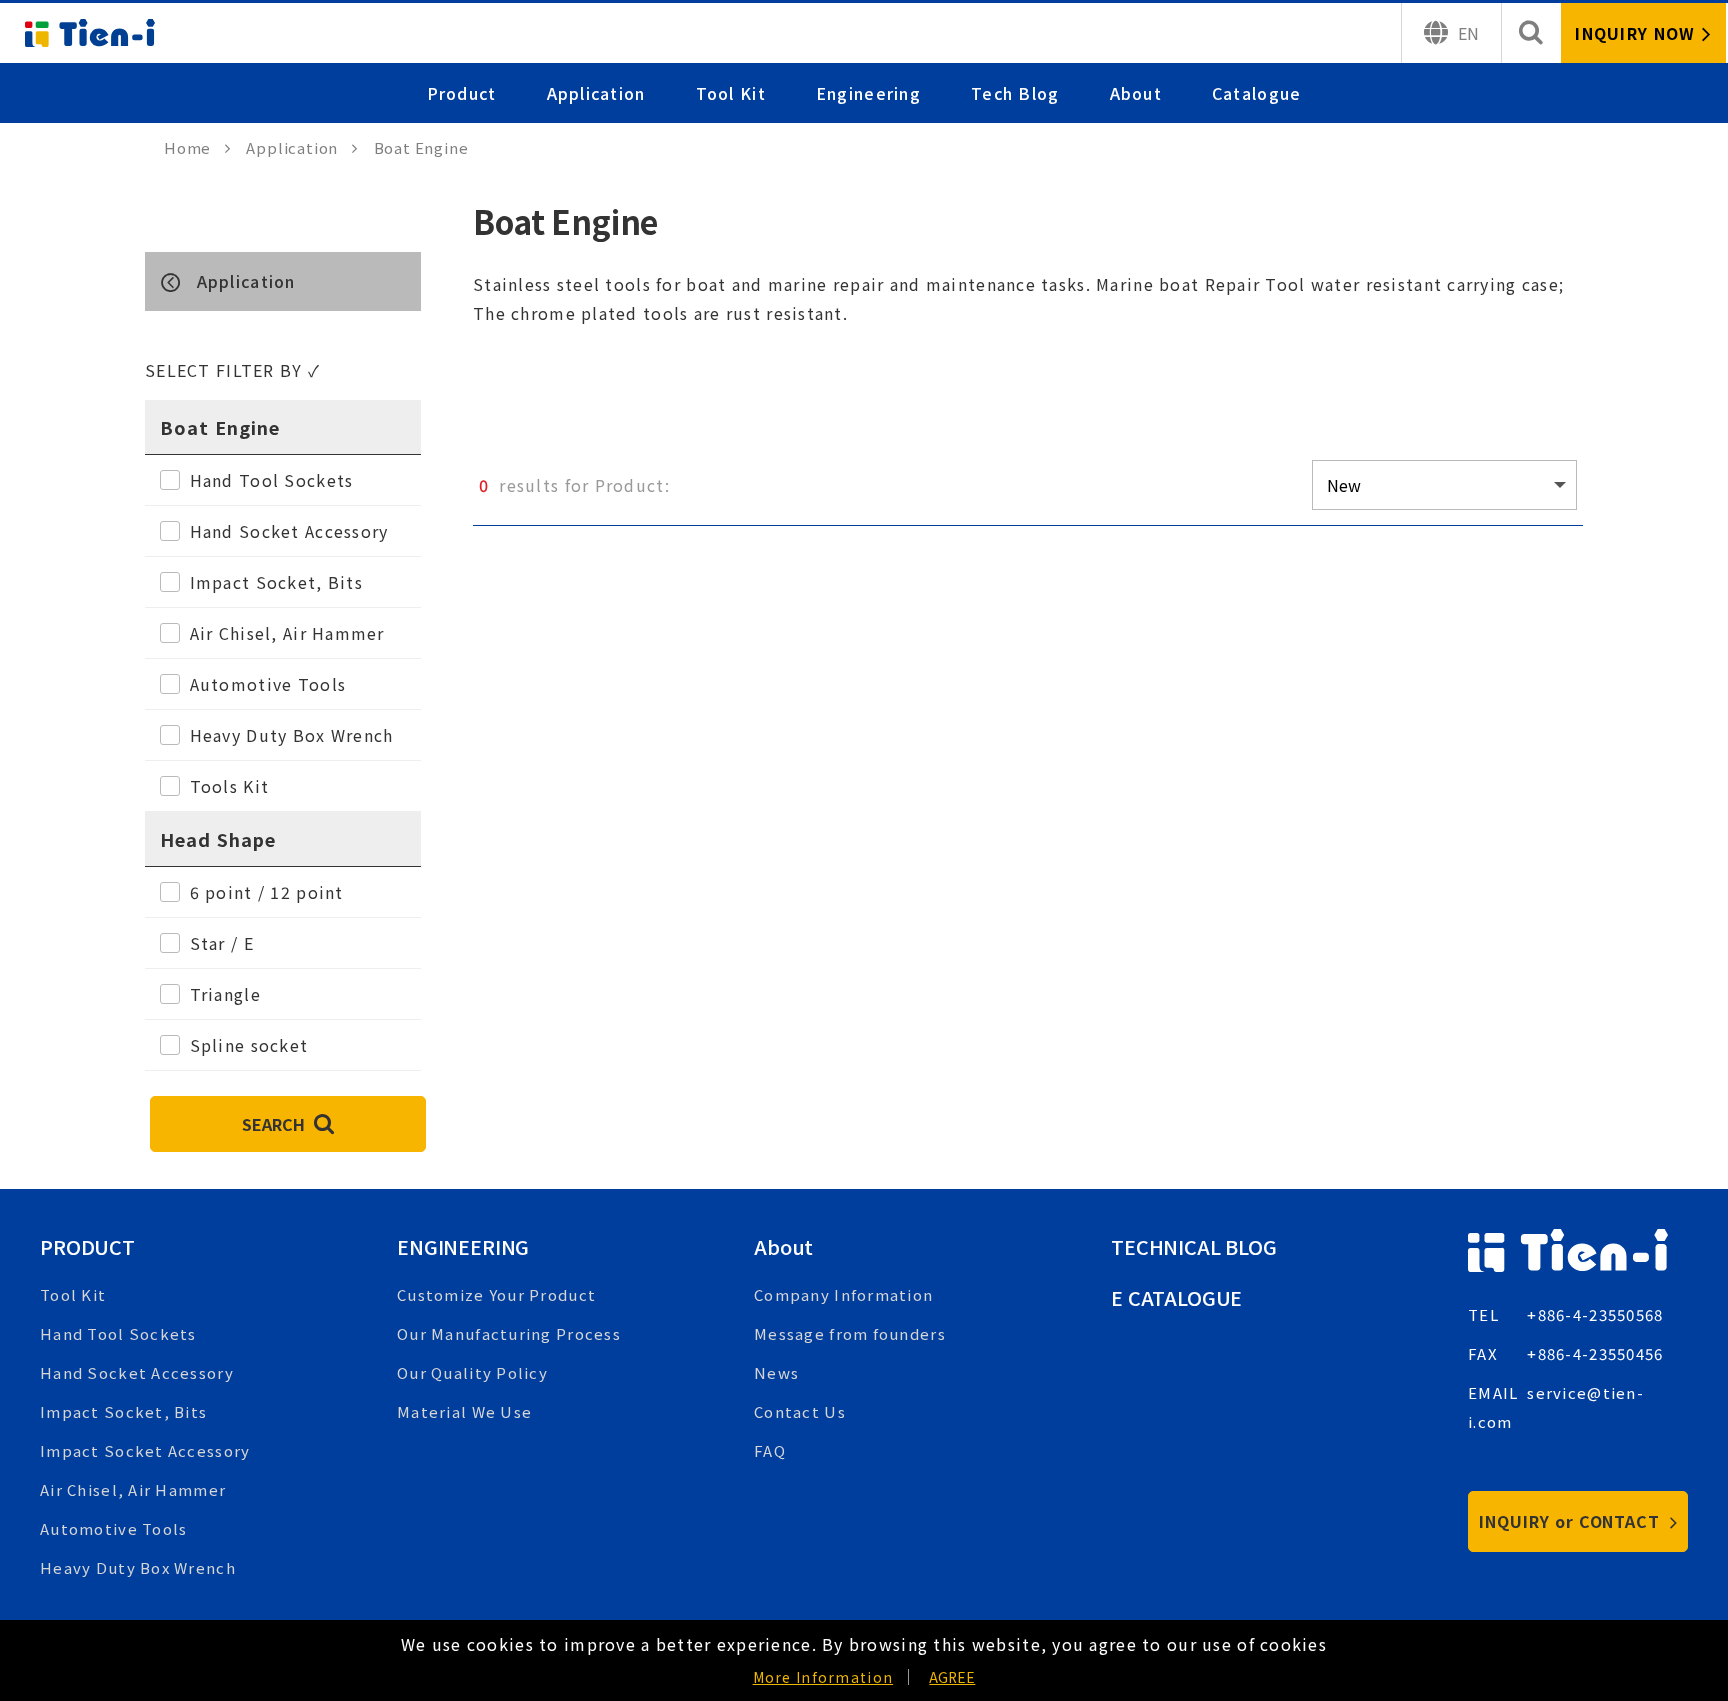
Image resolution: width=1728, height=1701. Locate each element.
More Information (823, 1677)
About (1136, 93)
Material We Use (464, 1411)
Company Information (843, 1294)
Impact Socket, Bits (123, 1411)
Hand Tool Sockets (118, 1333)
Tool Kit (731, 93)
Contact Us (800, 1411)
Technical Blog (1194, 1246)
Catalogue (1257, 93)
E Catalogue (1176, 1297)
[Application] (302, 147)
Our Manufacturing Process (509, 1333)
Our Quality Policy (472, 1372)
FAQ (770, 1450)
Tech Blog (1015, 93)
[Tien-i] (197, 147)
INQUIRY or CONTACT (1572, 1521)
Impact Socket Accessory (145, 1450)
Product (462, 93)
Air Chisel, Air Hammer (133, 1489)
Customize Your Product (496, 1294)
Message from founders (850, 1333)
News (776, 1372)
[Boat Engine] (283, 281)
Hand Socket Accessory (137, 1372)
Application (596, 93)
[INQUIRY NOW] (1643, 33)
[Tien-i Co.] (90, 33)
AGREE (952, 1677)
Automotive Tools (113, 1528)
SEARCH (275, 1124)
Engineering (868, 93)
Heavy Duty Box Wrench (138, 1567)
